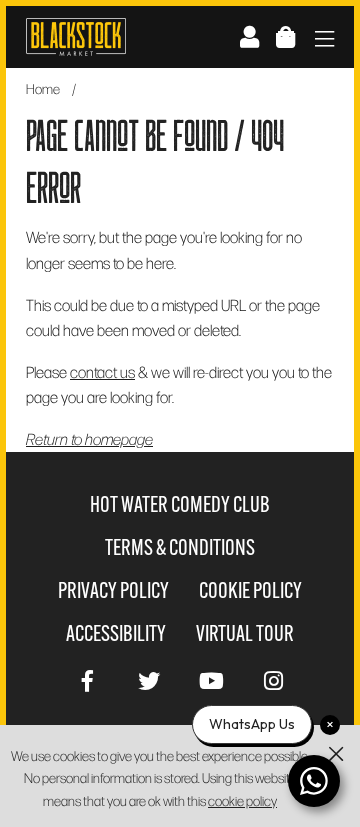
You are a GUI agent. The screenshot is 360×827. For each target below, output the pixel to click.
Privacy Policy (113, 590)
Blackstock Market (76, 37)
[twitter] (149, 679)
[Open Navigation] (324, 40)
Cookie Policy (250, 590)
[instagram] (273, 679)
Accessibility (116, 633)
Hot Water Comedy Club (180, 504)
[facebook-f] (87, 679)
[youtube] (211, 679)
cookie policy (242, 800)
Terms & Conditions (180, 547)
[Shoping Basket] (285, 36)
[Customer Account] (249, 36)
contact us (102, 371)
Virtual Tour (245, 633)
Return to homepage (89, 438)
